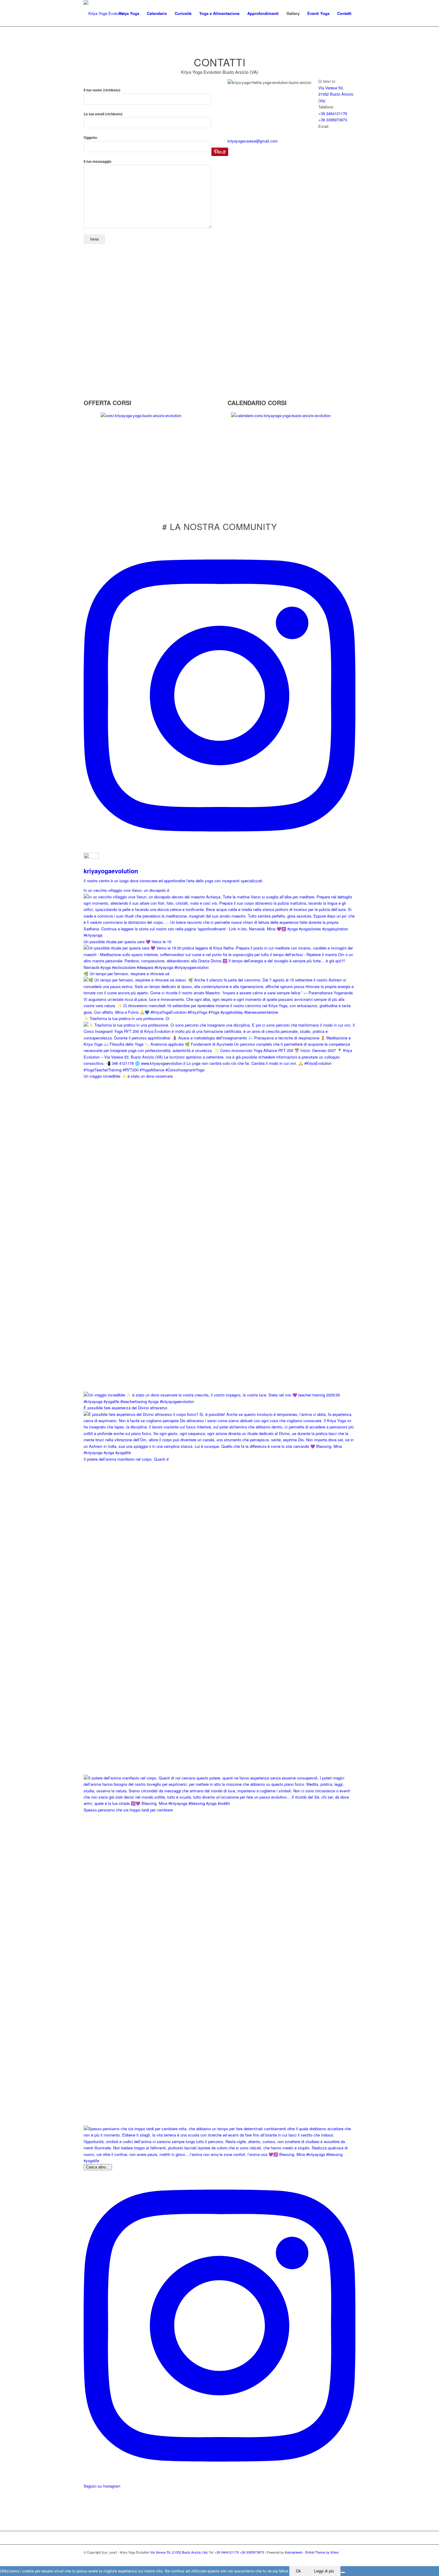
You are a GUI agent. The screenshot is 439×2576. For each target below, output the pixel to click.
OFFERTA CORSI (108, 403)
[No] (343, 2572)
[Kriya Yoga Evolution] (104, 13)
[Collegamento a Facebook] (324, 2559)
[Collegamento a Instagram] (333, 2559)
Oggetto (90, 138)
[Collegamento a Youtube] (351, 2559)
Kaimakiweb (294, 2552)
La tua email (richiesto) (103, 114)
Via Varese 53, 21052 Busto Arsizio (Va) (336, 94)
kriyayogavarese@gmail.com (253, 141)
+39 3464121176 (333, 113)
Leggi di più (324, 2571)
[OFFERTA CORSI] (85, 396)
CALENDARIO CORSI (257, 403)
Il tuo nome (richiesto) (102, 90)
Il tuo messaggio (98, 161)
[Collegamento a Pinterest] (342, 2559)
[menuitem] (129, 13)
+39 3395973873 (333, 120)
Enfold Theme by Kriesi (322, 2552)
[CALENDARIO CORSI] (229, 396)
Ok (298, 2571)
